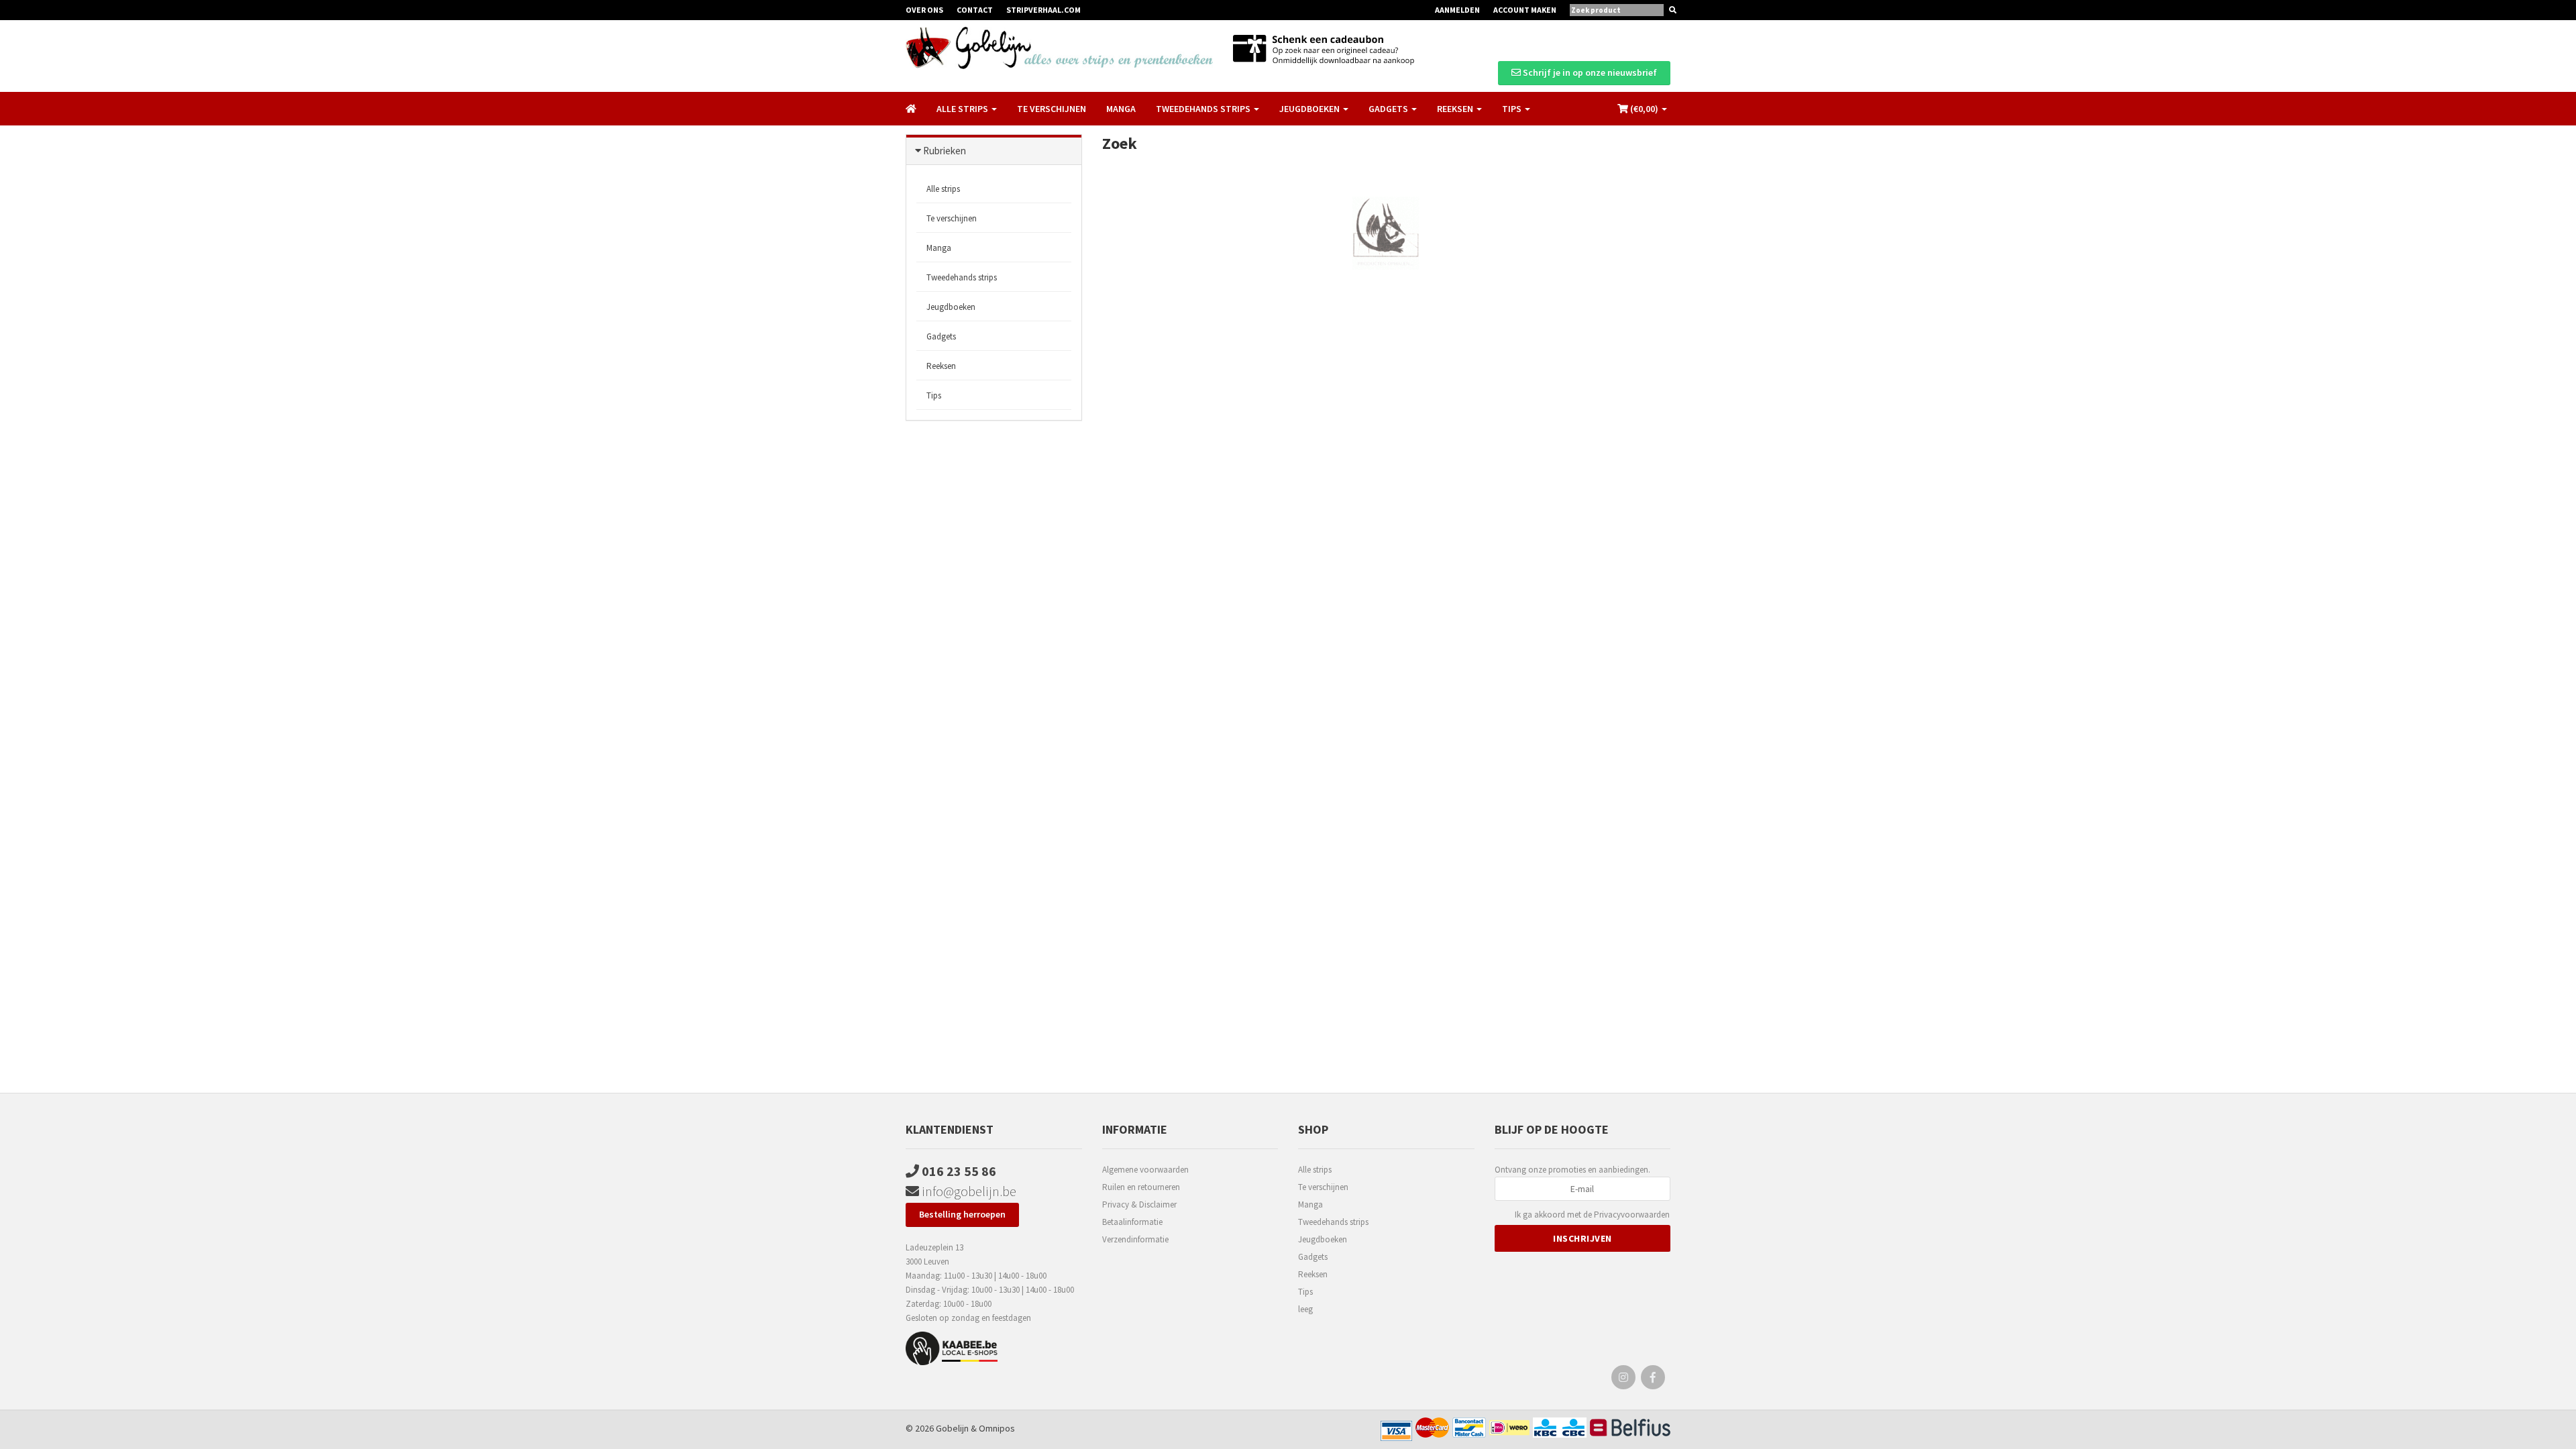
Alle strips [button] (963, 109)
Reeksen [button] (1456, 109)
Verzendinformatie (1135, 1239)
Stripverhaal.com (1043, 10)
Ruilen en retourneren (1141, 1187)
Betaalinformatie (1132, 1222)
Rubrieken (945, 151)
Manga (1121, 109)
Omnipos (997, 1428)
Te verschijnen (1052, 109)
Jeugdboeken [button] (1310, 109)
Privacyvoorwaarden (1632, 1215)
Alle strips (943, 189)
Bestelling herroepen (962, 1214)
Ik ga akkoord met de (1592, 1215)
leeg (1305, 1309)
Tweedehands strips (962, 277)
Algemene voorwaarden (1145, 1170)
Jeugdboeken (951, 307)
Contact (975, 10)
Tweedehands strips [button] (1204, 109)
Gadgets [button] (1389, 109)
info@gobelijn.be (968, 1191)
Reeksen (941, 366)
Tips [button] (1513, 109)
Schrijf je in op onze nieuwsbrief (1589, 72)
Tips (934, 395)
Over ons (924, 10)
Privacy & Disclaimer (1139, 1204)
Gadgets (941, 336)
